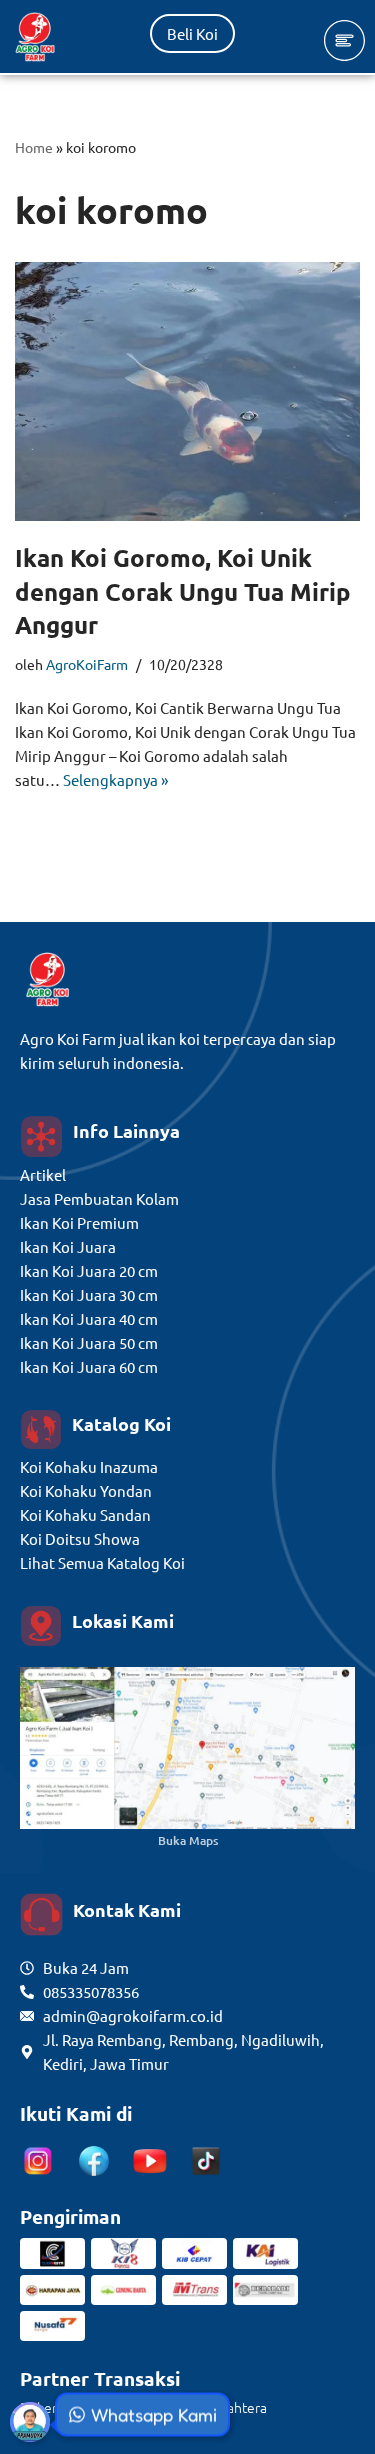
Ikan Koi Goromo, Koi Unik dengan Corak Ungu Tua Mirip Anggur (183, 591)
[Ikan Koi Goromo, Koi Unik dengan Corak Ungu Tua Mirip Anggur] (187, 391)
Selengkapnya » (115, 779)
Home (34, 147)
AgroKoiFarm (87, 664)
